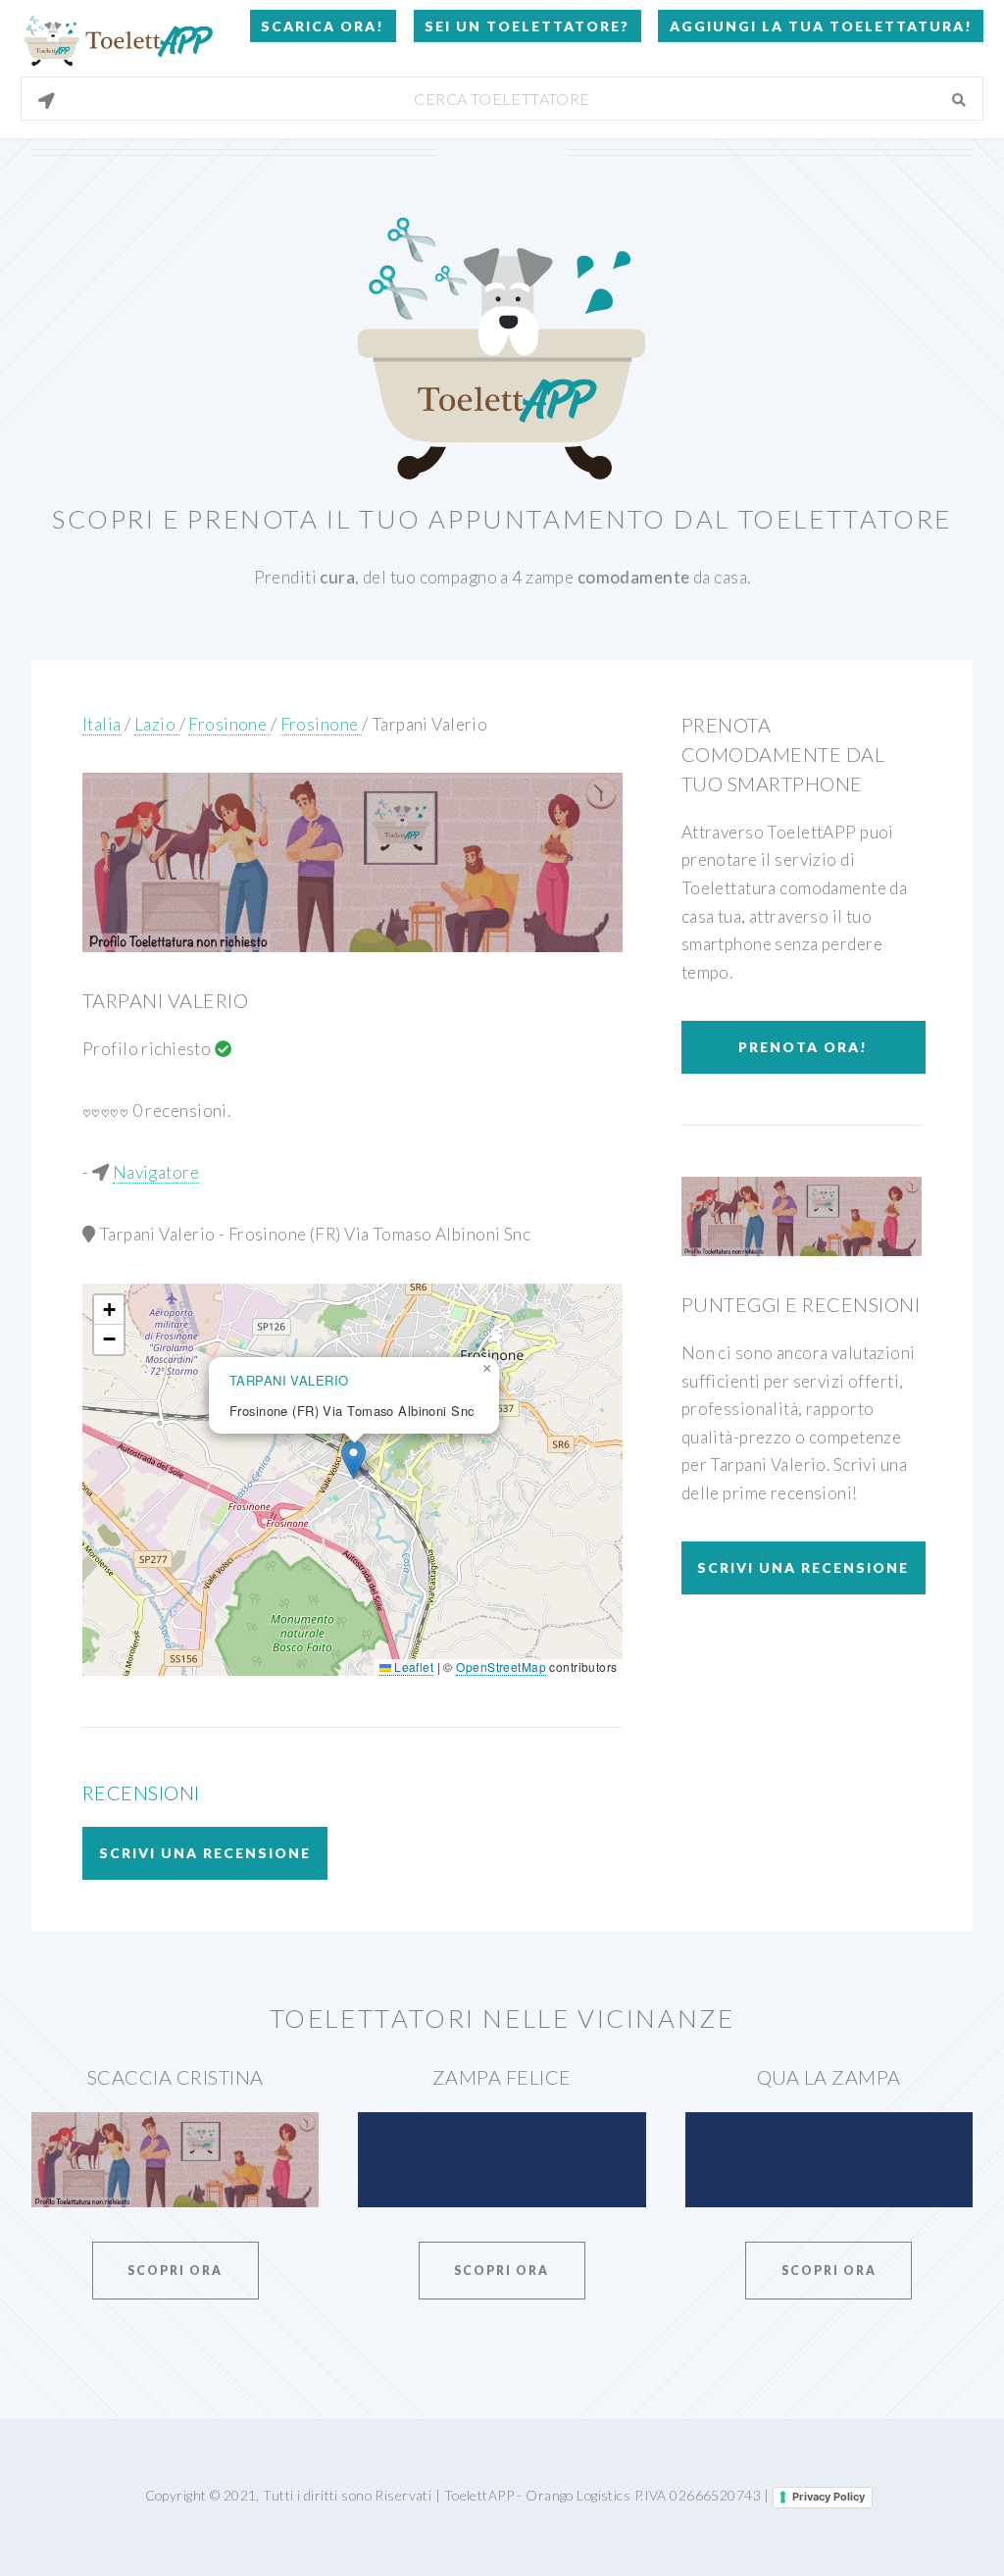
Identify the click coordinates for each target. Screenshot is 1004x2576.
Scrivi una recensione (205, 1853)
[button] (353, 1460)
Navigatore (156, 1172)
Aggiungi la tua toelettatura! (821, 26)
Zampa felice (502, 2077)
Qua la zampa (829, 2077)
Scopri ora (175, 2271)
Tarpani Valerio (430, 724)
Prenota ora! (803, 1047)
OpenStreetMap (501, 1667)
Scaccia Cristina (176, 2077)
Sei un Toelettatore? (527, 26)
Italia (102, 724)
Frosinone (229, 724)
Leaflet (412, 1667)
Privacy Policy (828, 2497)
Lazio (157, 724)
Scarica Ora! (323, 26)
